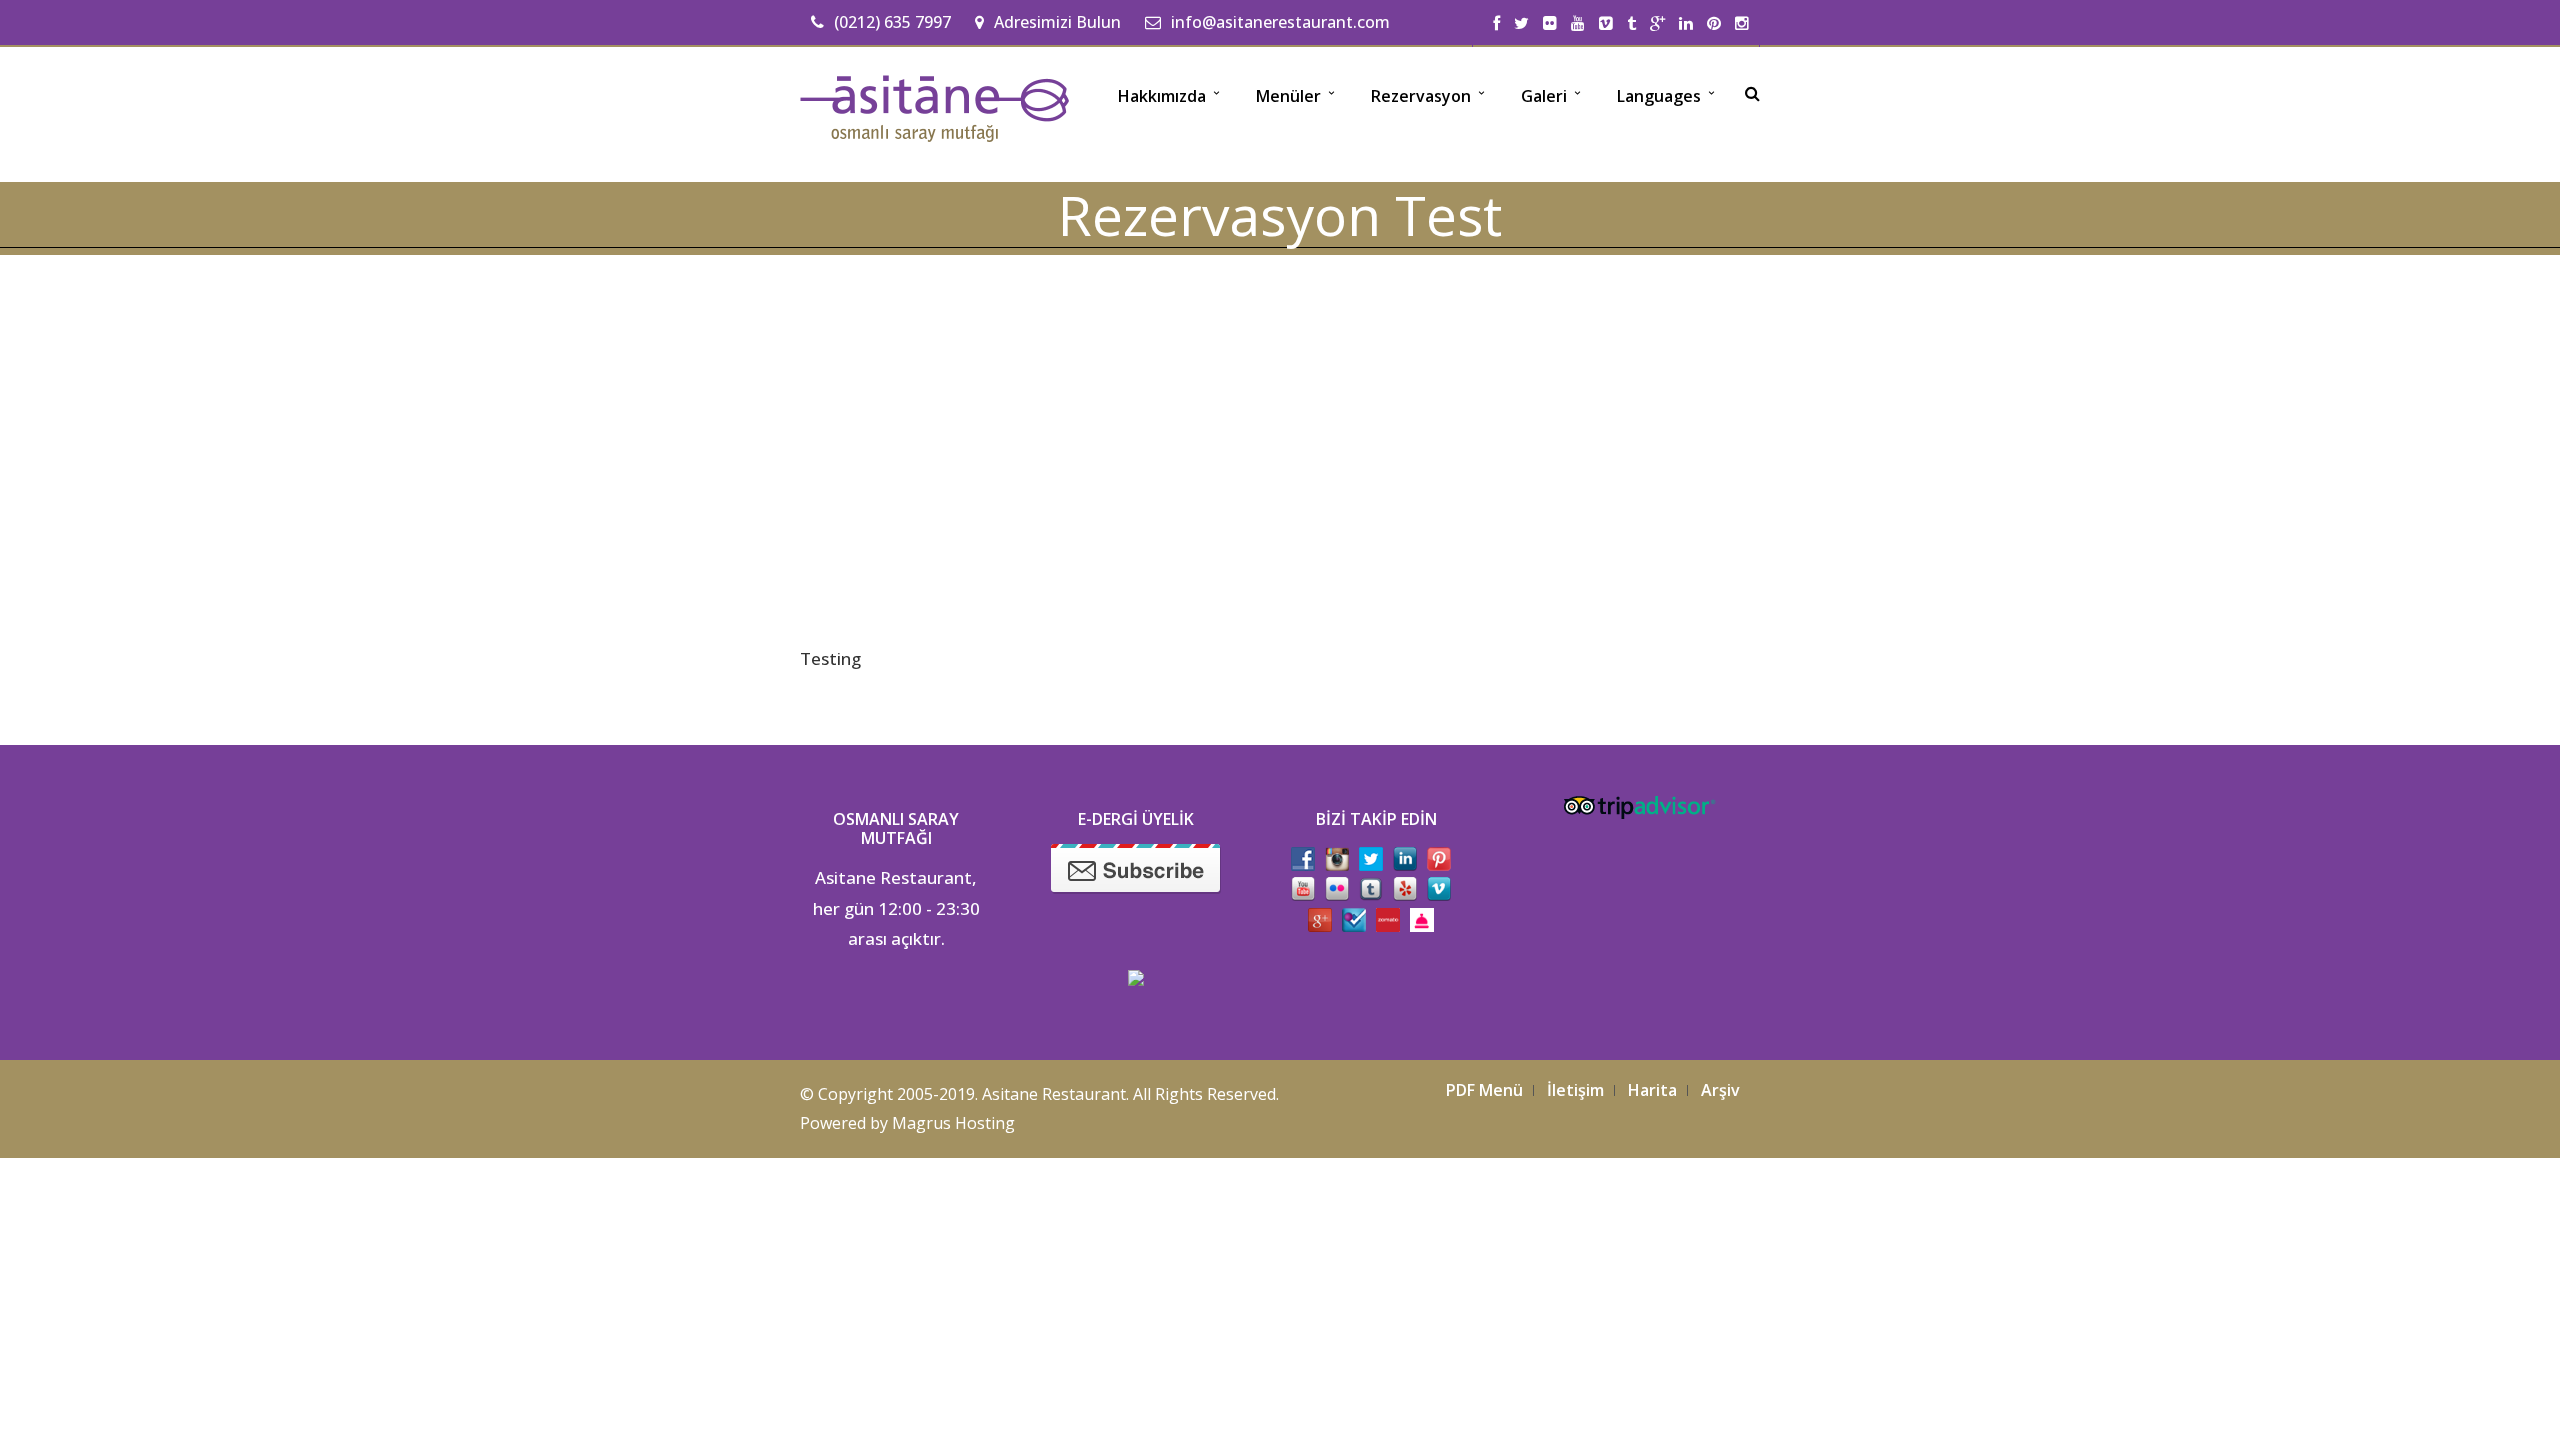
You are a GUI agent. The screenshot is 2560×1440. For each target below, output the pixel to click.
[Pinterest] (1714, 24)
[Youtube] (1578, 24)
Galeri (1544, 96)
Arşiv (1720, 1090)
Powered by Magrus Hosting (907, 1123)
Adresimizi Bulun (1057, 22)
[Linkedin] (1686, 24)
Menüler (1288, 96)
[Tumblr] (1631, 24)
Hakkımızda (1162, 96)
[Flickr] (1550, 24)
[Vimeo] (1606, 24)
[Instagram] (1742, 24)
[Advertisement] (1280, 436)
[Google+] (1657, 24)
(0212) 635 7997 (892, 22)
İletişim (1575, 1090)
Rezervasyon (1421, 96)
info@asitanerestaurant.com (1280, 22)
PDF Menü (1484, 1090)
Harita (1652, 1090)
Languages (1659, 96)
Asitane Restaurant (1054, 1094)
